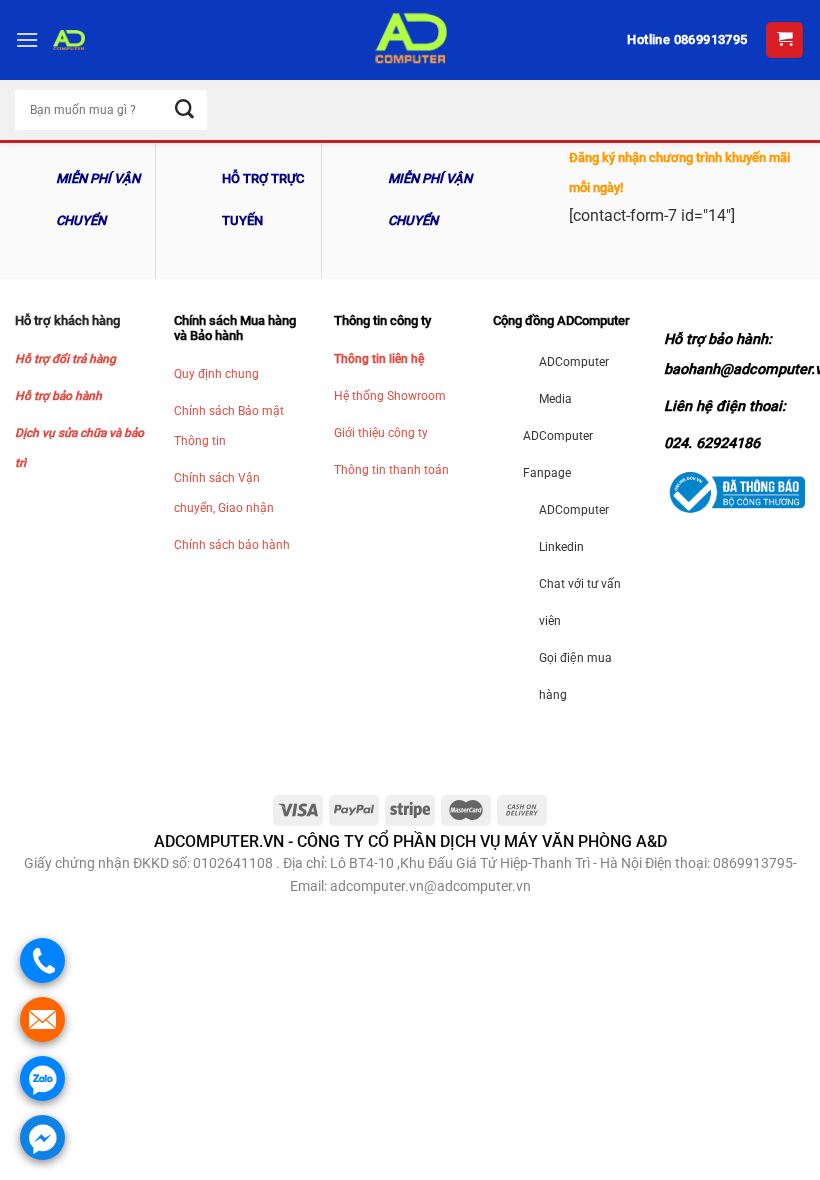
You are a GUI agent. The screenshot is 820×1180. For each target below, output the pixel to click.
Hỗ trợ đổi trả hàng (65, 359)
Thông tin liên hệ (379, 359)
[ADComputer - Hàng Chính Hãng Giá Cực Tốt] (410, 40)
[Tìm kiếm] (184, 110)
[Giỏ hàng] (784, 40)
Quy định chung (216, 374)
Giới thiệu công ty (381, 433)
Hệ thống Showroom (390, 396)
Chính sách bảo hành (232, 545)
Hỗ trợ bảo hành (58, 396)
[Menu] (27, 39)
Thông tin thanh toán (391, 470)
